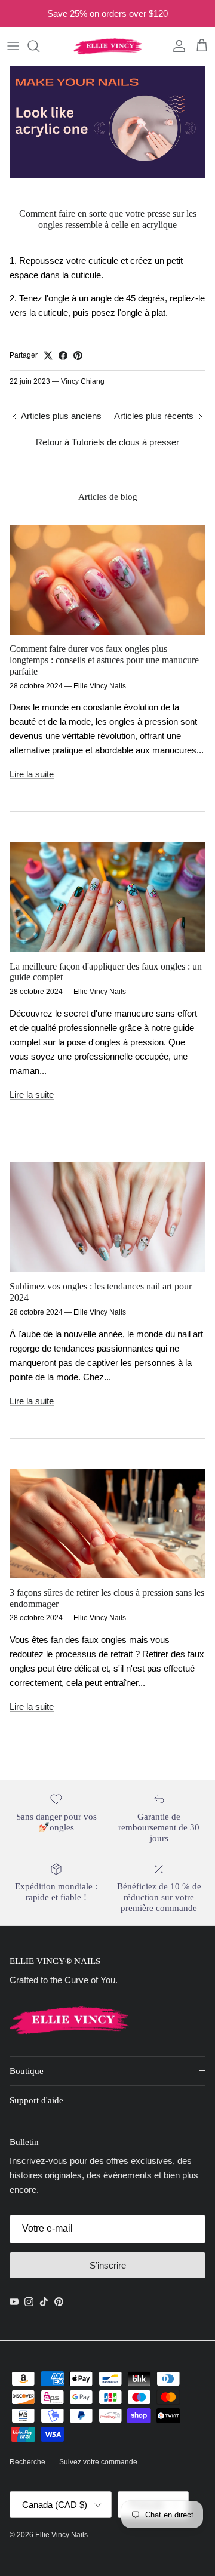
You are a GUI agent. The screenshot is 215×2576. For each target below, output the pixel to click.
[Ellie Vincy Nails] (108, 46)
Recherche (27, 2462)
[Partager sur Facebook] (63, 356)
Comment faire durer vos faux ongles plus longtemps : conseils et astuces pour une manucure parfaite (104, 660)
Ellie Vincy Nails (62, 2535)
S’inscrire (108, 2265)
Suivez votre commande (98, 2462)
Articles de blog (108, 496)
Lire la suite (32, 774)
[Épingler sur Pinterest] (78, 356)
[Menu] (13, 46)
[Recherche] (39, 46)
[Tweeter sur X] (48, 356)
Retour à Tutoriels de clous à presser (107, 442)
